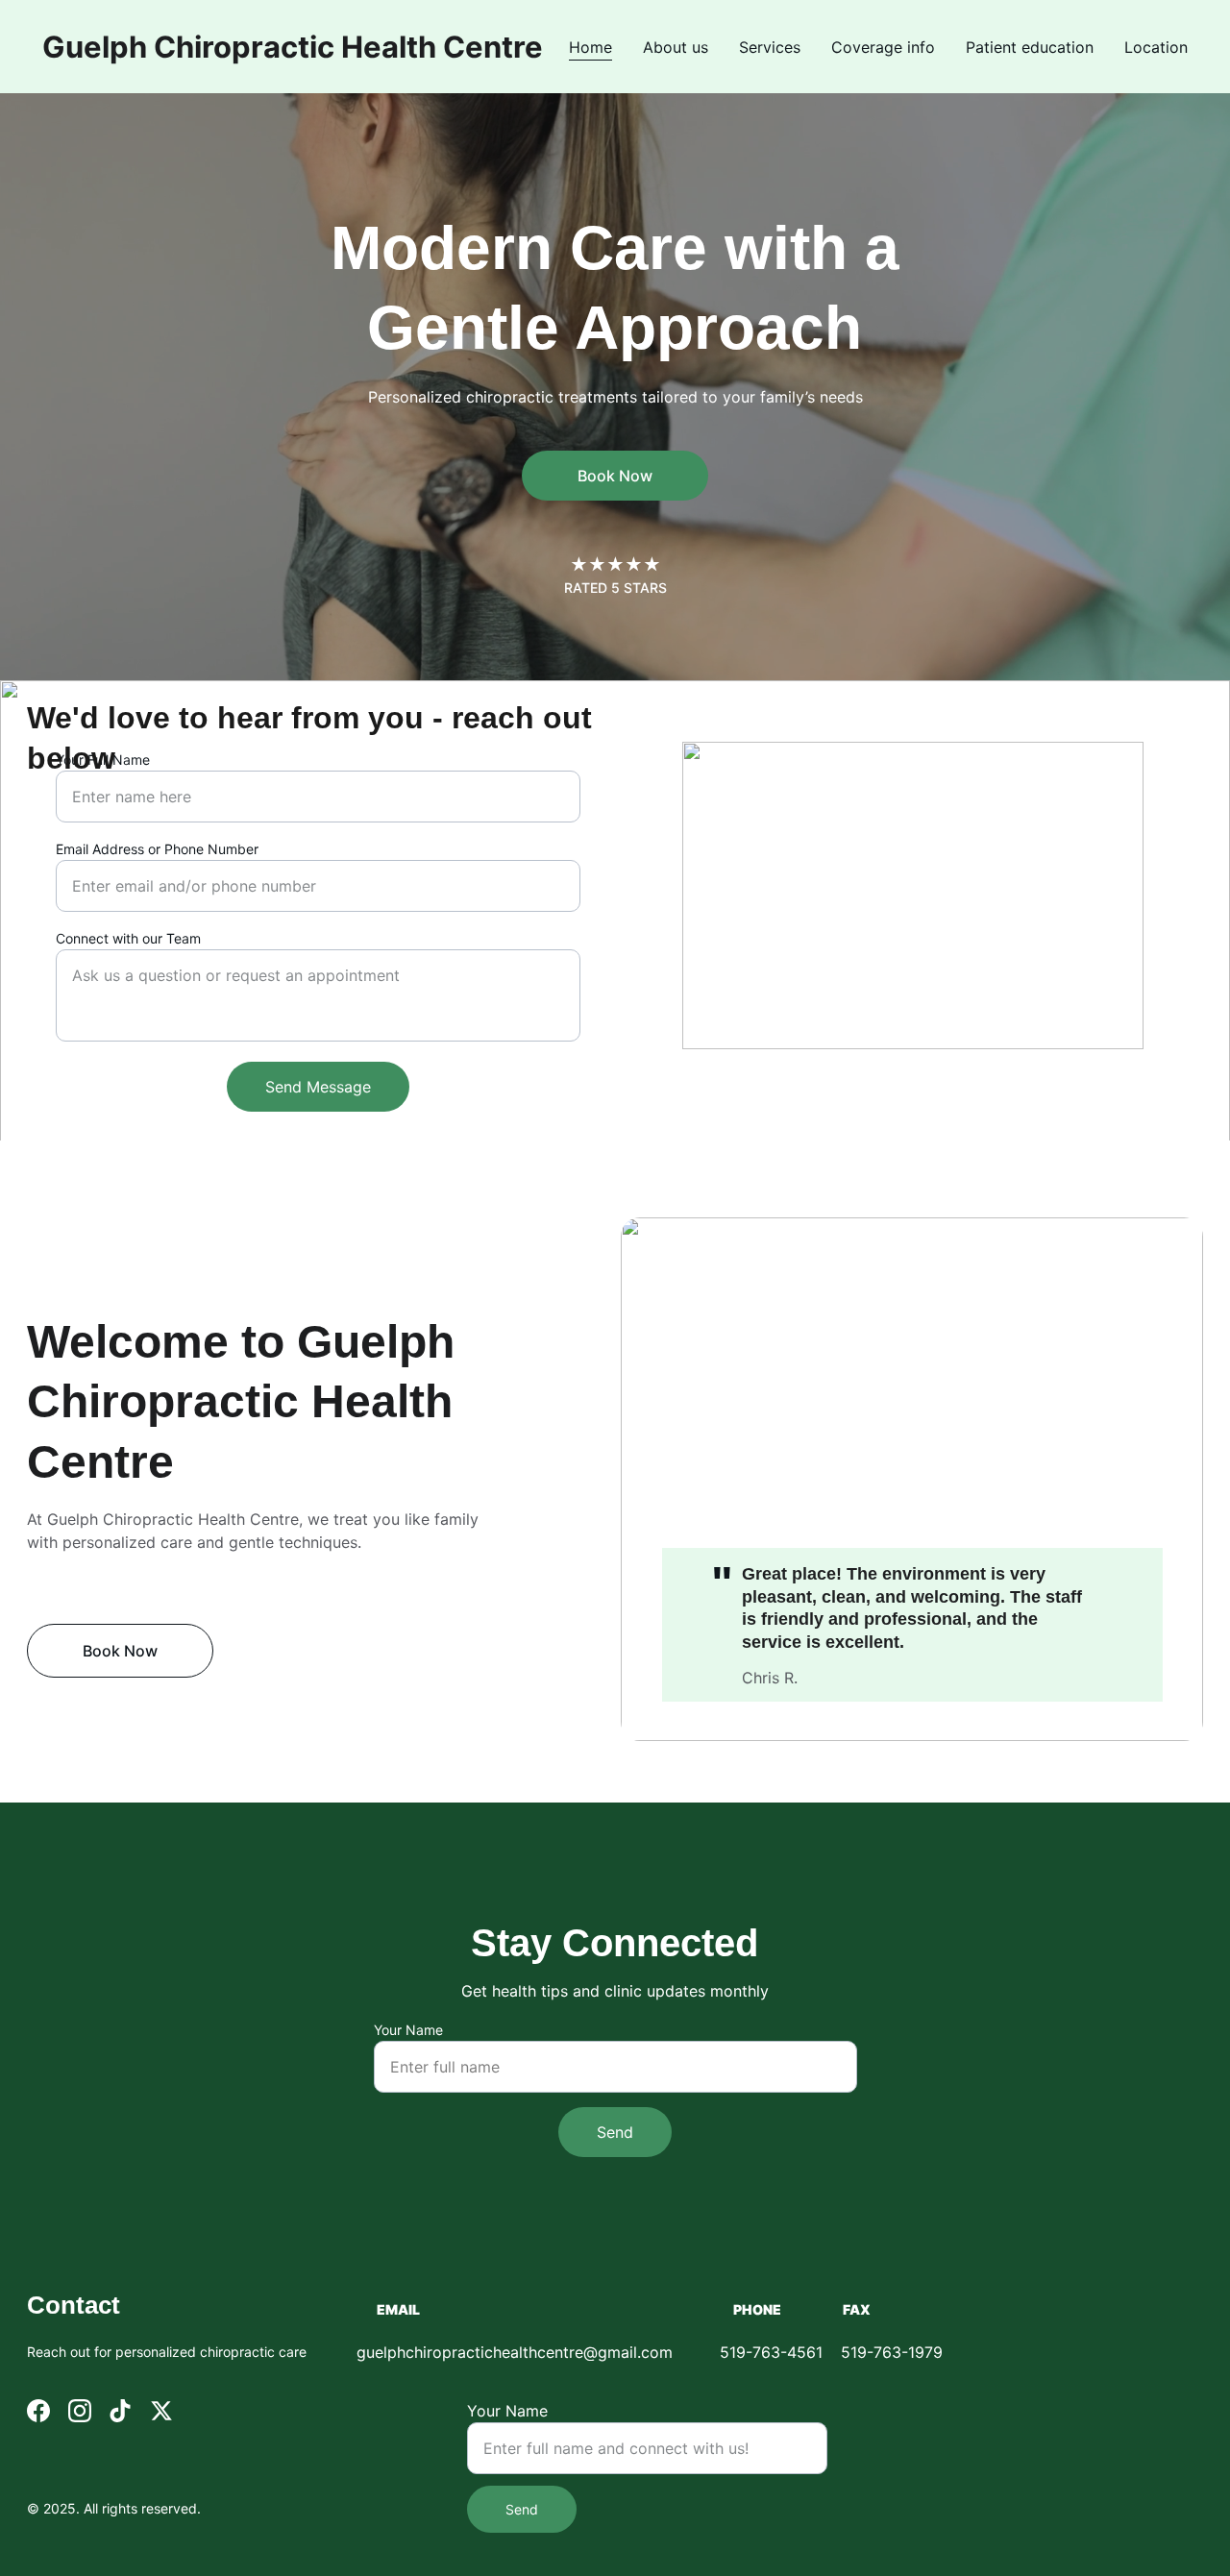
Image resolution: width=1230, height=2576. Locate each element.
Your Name (408, 2030)
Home (590, 47)
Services (770, 47)
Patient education (1030, 47)
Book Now (615, 476)
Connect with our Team (128, 938)
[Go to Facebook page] (38, 2411)
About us (676, 47)
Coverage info (883, 47)
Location (1156, 47)
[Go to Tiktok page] (120, 2411)
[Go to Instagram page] (80, 2411)
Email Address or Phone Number (157, 849)
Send (615, 2132)
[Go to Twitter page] (161, 2411)
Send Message (318, 1087)
